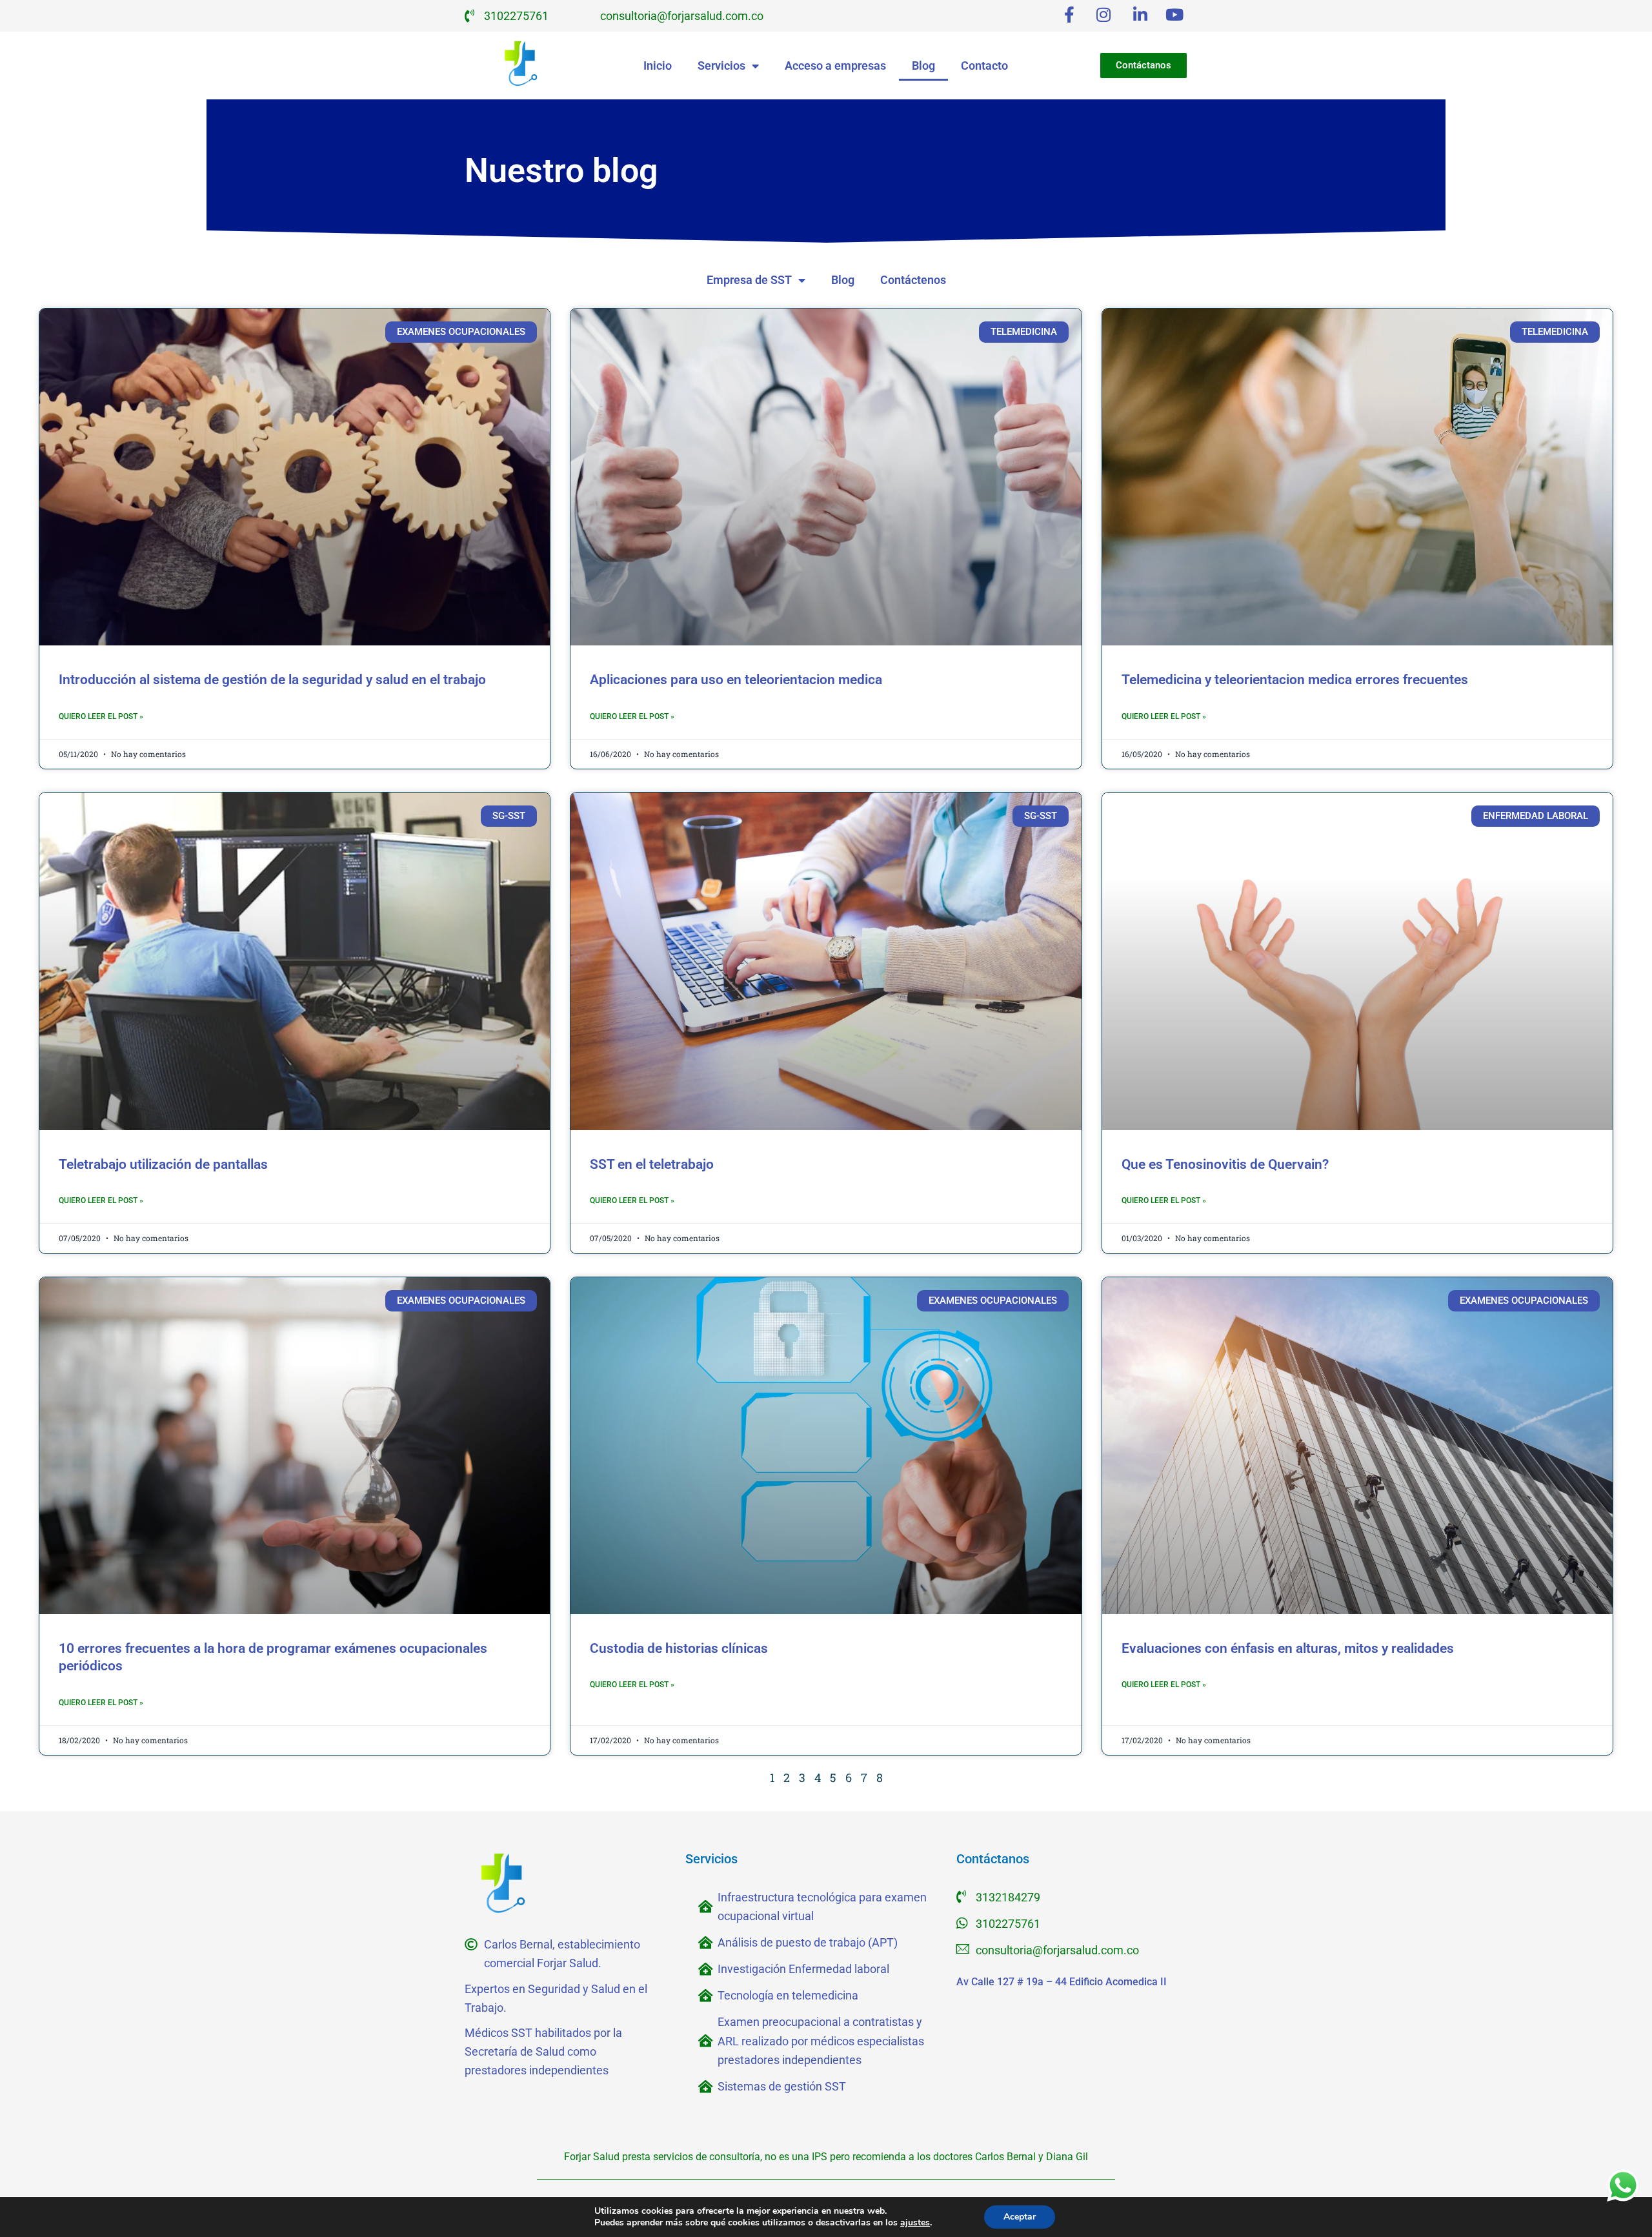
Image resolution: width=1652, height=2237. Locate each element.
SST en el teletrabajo (652, 1164)
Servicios (721, 66)
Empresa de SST (749, 280)
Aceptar (1020, 2217)
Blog (923, 66)
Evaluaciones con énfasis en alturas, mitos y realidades (1288, 1648)
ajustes (915, 2223)
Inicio (658, 66)
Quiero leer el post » (101, 716)
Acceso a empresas (835, 66)
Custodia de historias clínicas (679, 1648)
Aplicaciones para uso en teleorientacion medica (736, 680)
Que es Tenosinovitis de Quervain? (1225, 1164)
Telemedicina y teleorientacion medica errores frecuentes (1295, 680)
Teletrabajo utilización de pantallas (163, 1164)
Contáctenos (913, 280)
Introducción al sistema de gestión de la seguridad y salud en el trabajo (272, 680)
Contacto (984, 66)
